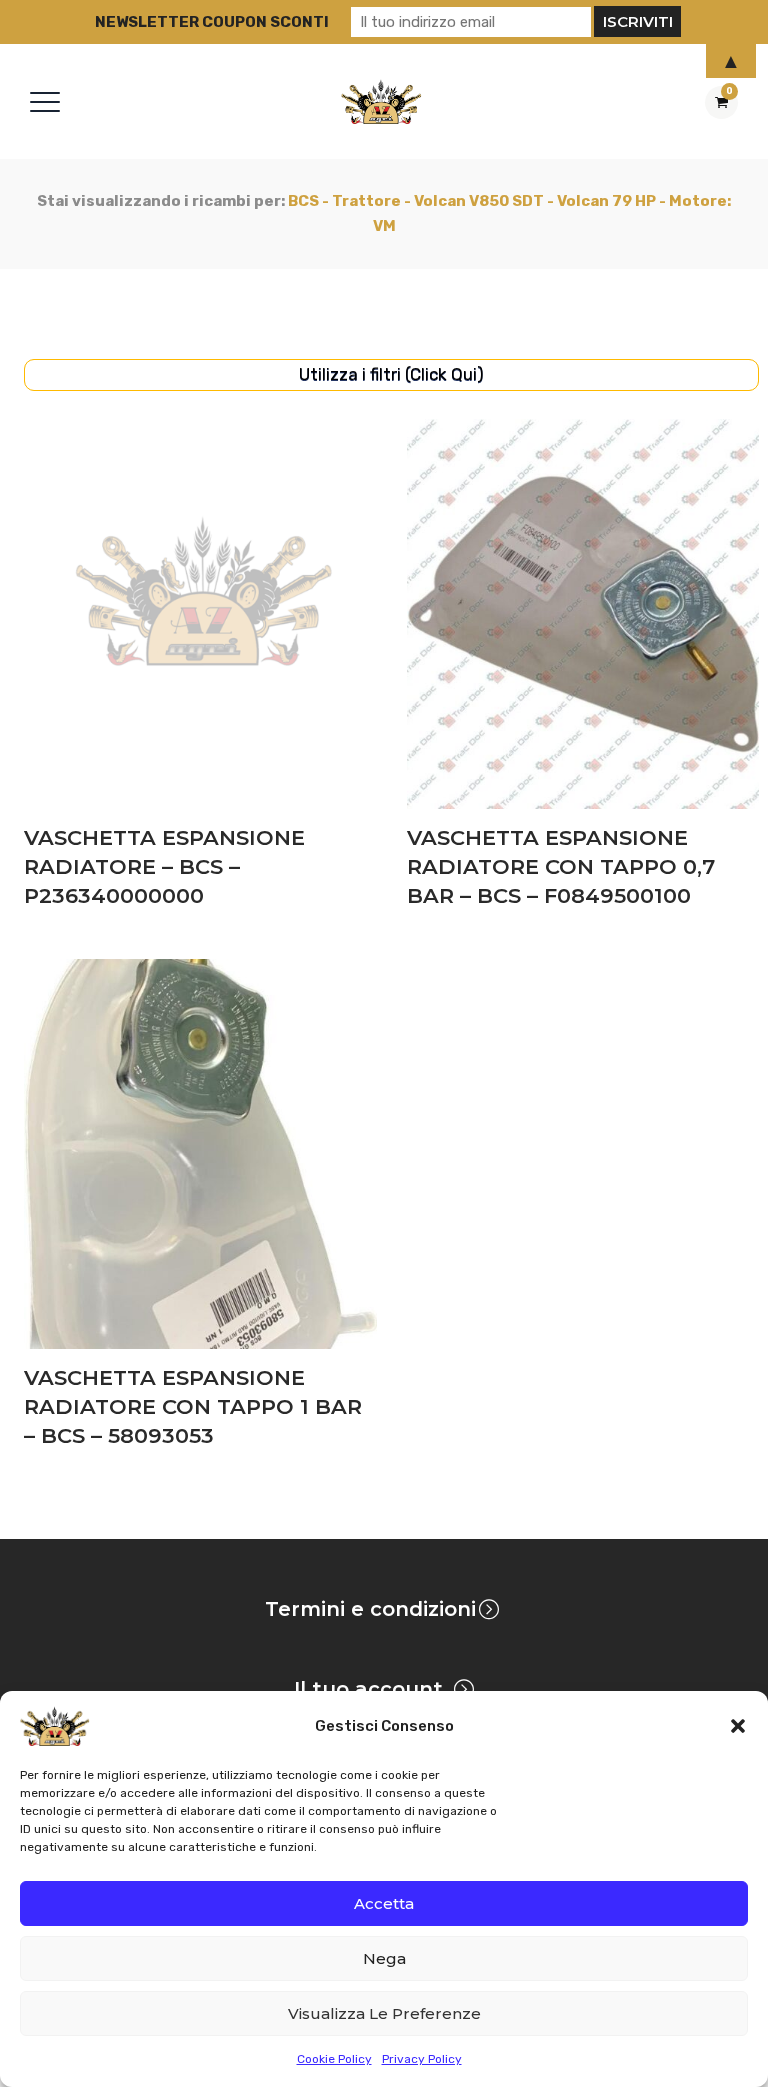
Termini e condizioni (370, 1609)
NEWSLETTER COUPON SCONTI (212, 22)
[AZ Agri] (381, 101)
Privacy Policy (422, 2059)
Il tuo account (368, 1689)
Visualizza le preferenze (384, 2013)
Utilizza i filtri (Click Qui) (391, 374)
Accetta (384, 1903)
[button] (738, 1726)
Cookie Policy (334, 2059)
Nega (384, 1958)
